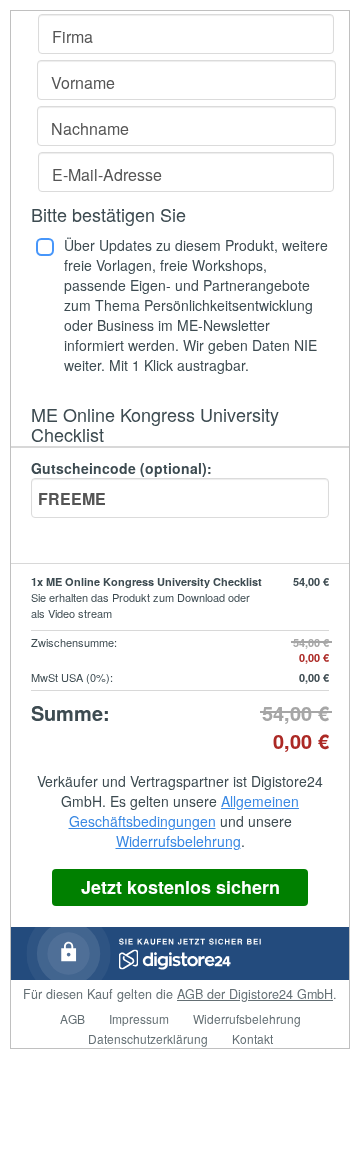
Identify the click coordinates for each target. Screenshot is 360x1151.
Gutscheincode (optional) (121, 468)
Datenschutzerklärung (148, 1038)
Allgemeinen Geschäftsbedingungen (184, 811)
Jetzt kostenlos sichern (180, 887)
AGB (72, 1018)
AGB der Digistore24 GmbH (255, 994)
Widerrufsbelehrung (178, 841)
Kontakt (252, 1038)
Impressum (139, 1018)
